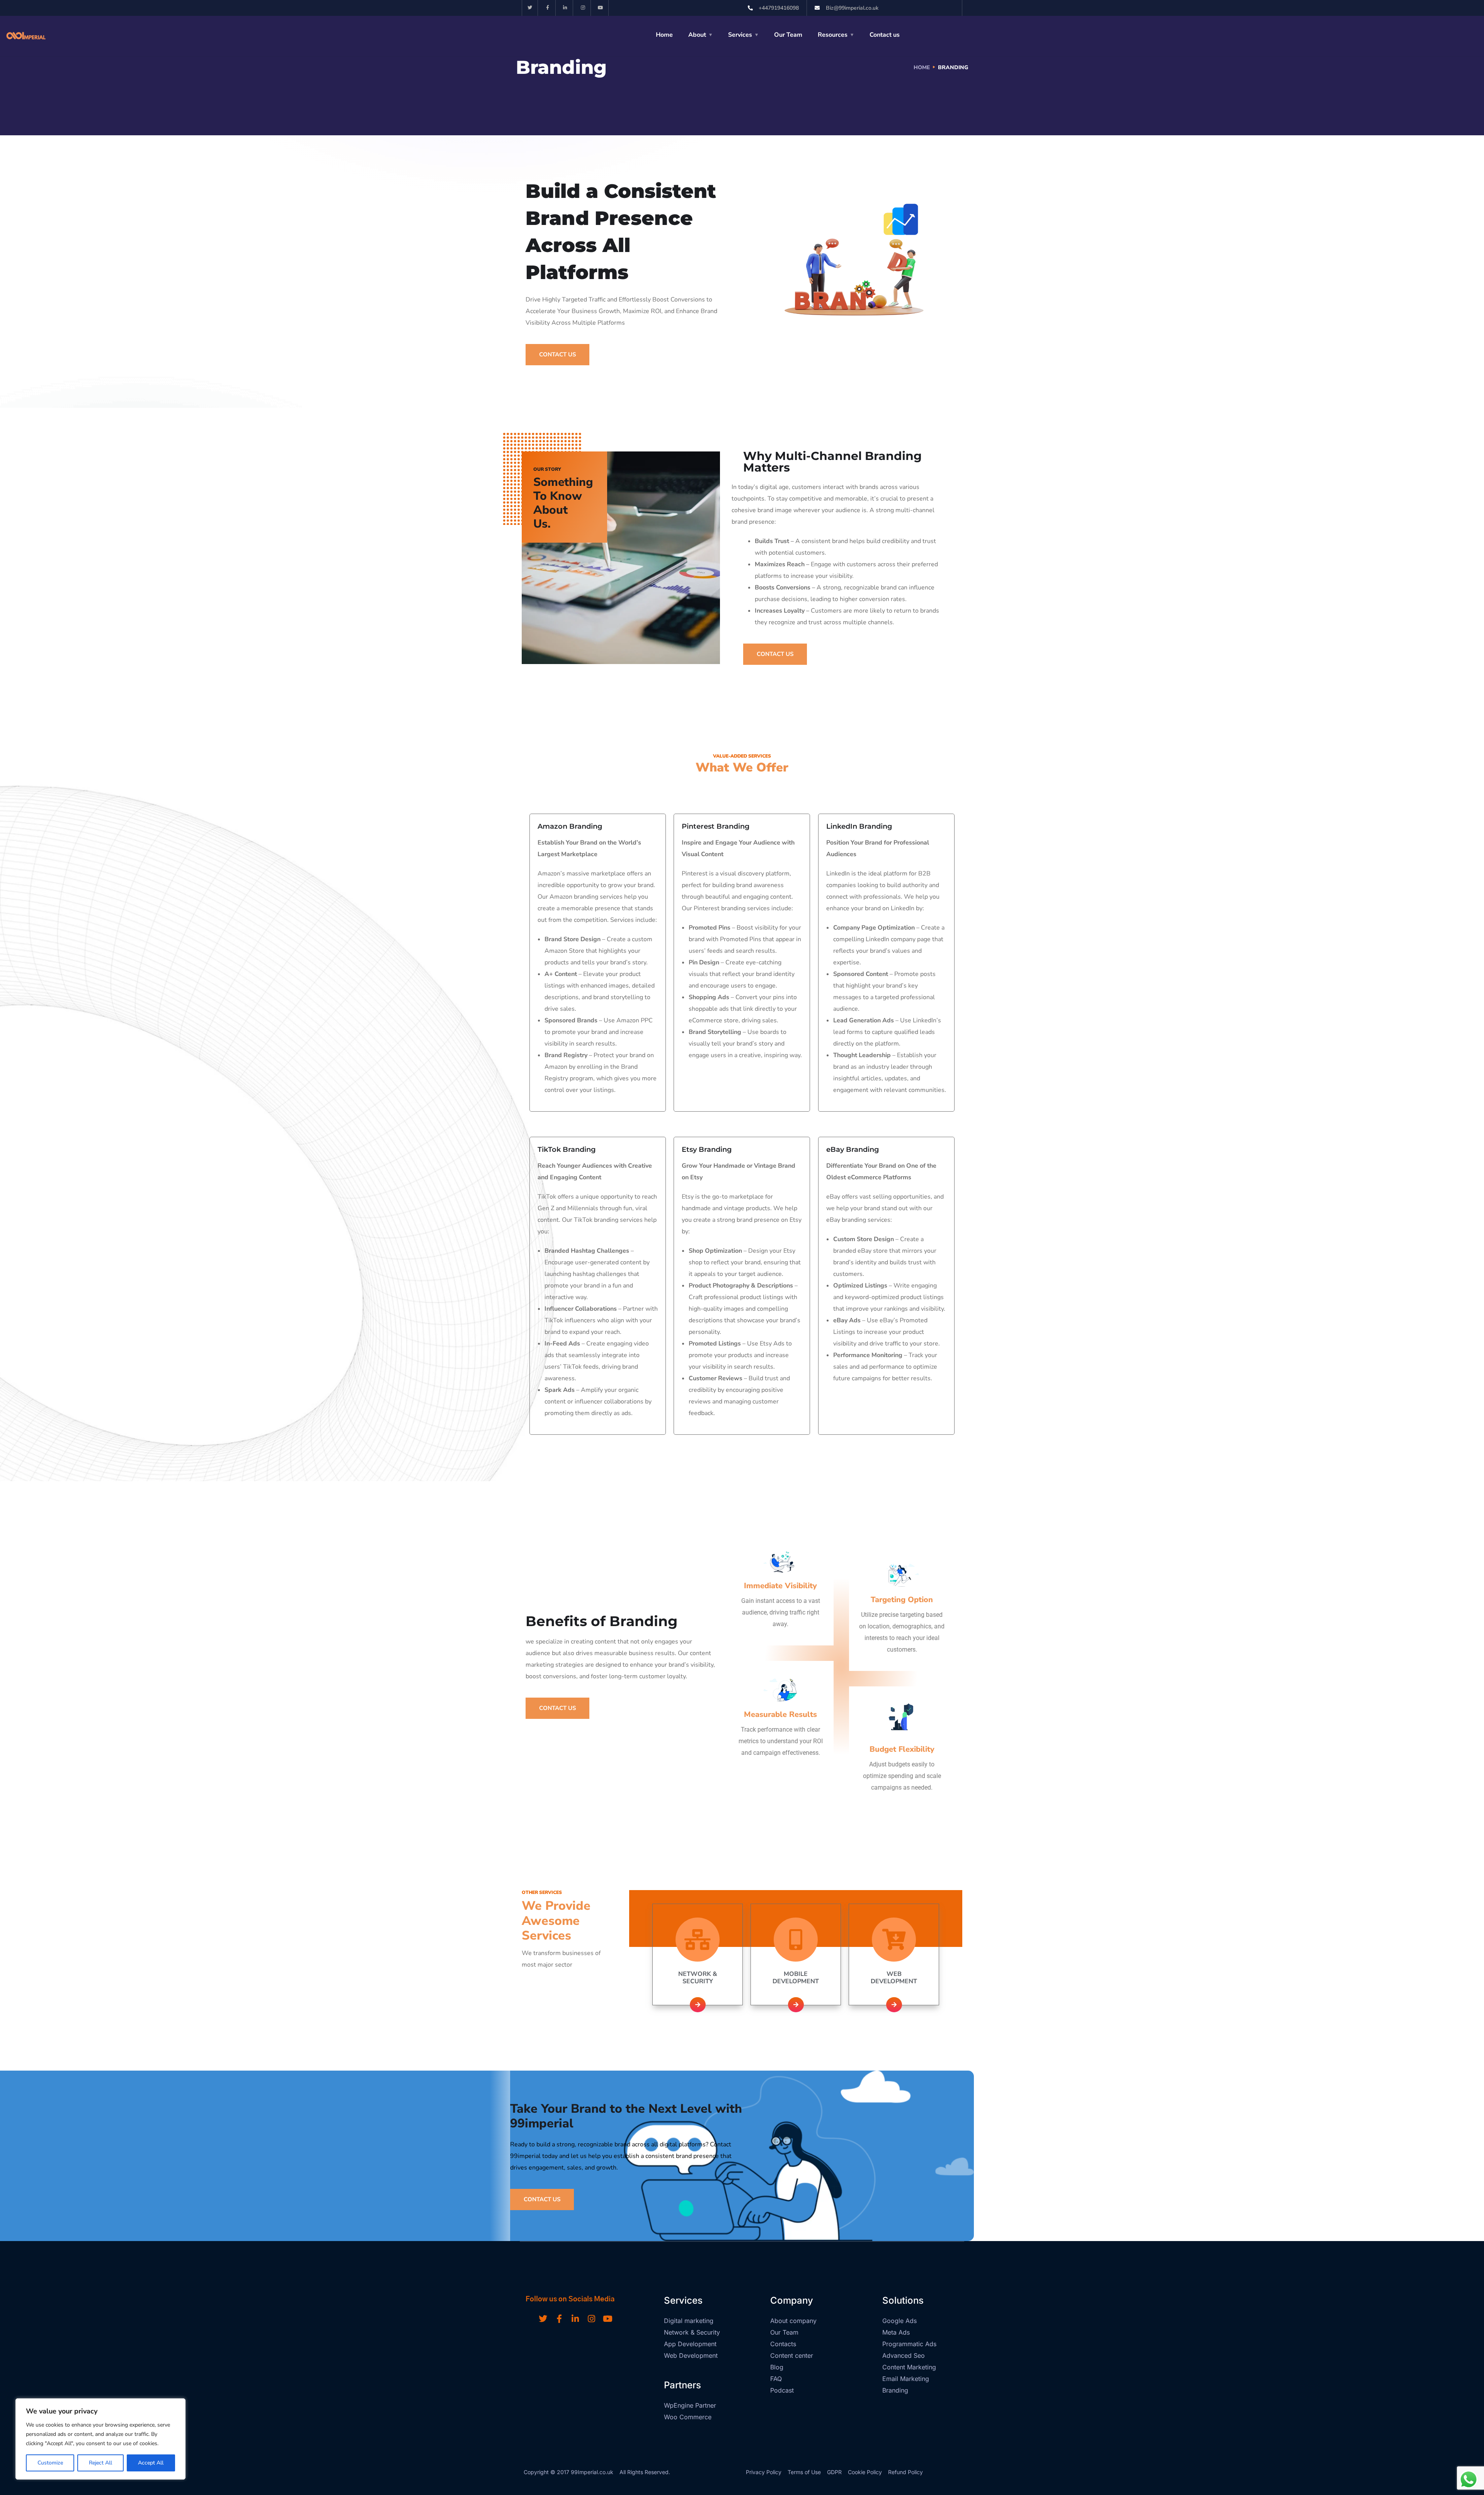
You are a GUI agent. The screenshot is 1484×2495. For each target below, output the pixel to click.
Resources (833, 35)
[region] (100, 2439)
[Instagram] (583, 8)
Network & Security (698, 1978)
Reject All (100, 2463)
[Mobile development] (796, 1940)
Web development (894, 1978)
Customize (50, 2463)
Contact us (885, 35)
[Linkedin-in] (566, 8)
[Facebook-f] (548, 8)
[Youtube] (601, 8)
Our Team (788, 35)
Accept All (151, 2463)
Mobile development (796, 1978)
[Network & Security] (698, 1940)
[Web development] (894, 1940)
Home (664, 35)
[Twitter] (530, 8)
